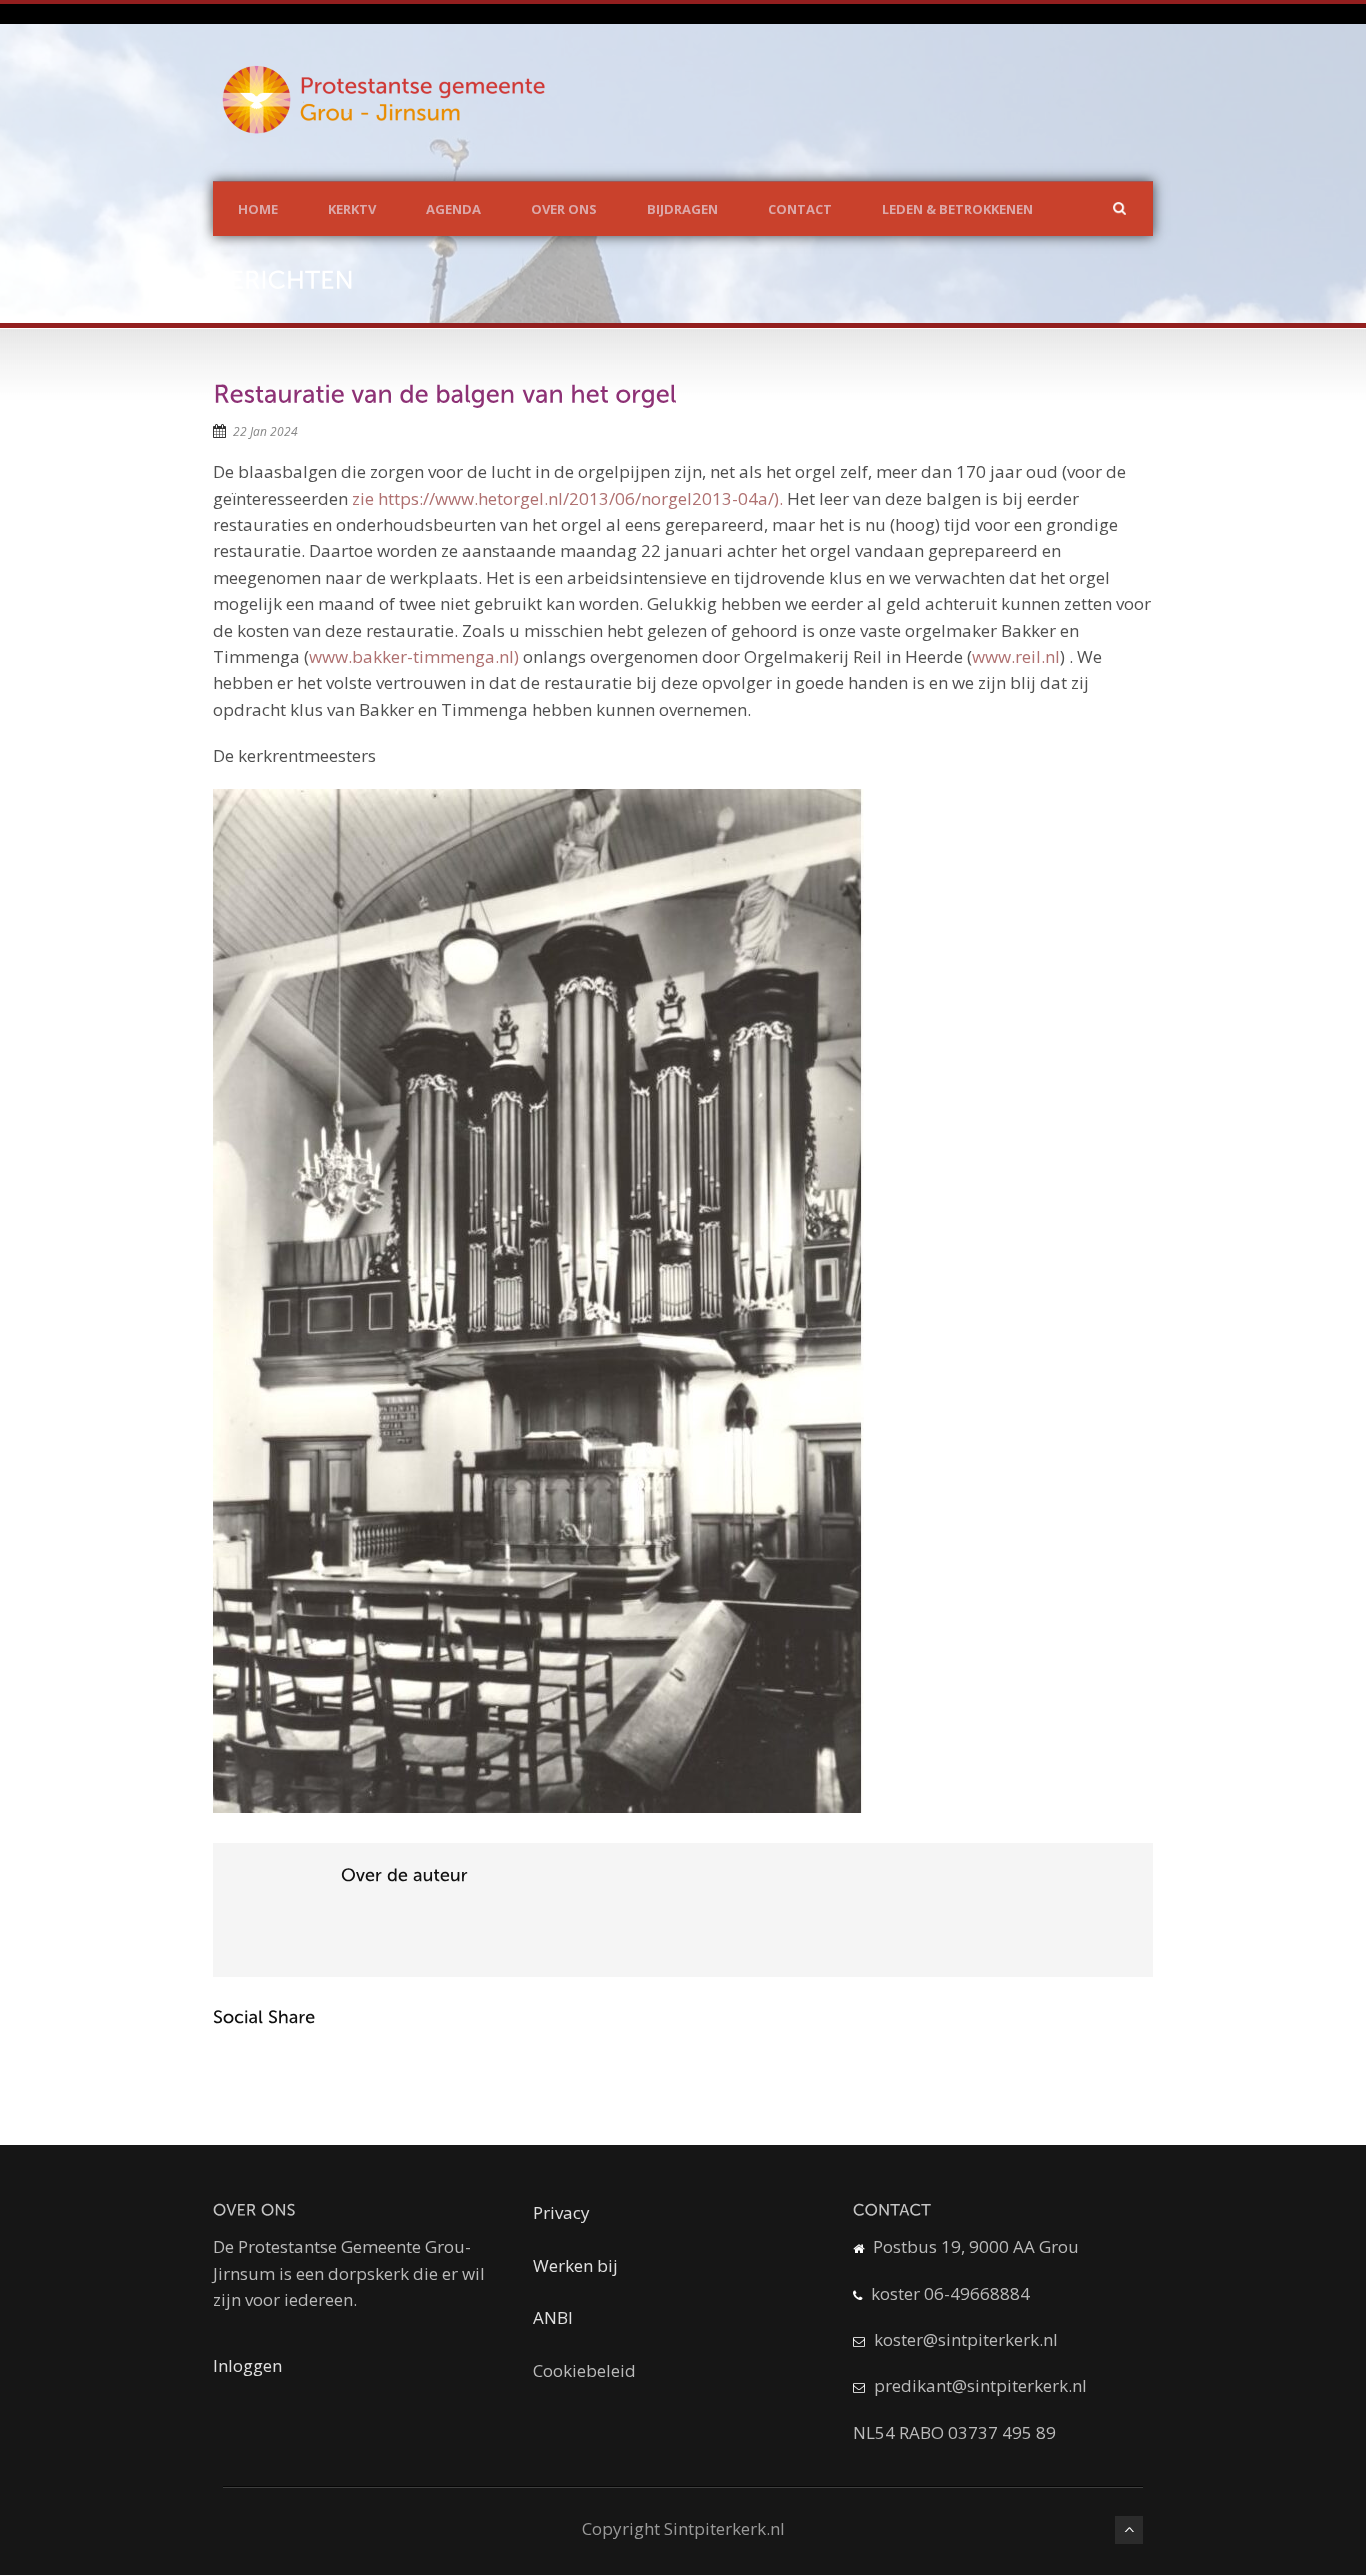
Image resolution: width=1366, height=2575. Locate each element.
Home (258, 209)
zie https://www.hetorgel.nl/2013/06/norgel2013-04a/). (567, 498)
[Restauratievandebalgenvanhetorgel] (445, 393)
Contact (800, 209)
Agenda (453, 209)
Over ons (564, 209)
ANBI (553, 2317)
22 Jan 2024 (265, 431)
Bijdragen (682, 209)
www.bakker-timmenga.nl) (414, 656)
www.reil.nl (1016, 656)
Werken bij (575, 2265)
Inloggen (247, 2365)
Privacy (561, 2212)
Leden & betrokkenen (957, 209)
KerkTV (352, 209)
